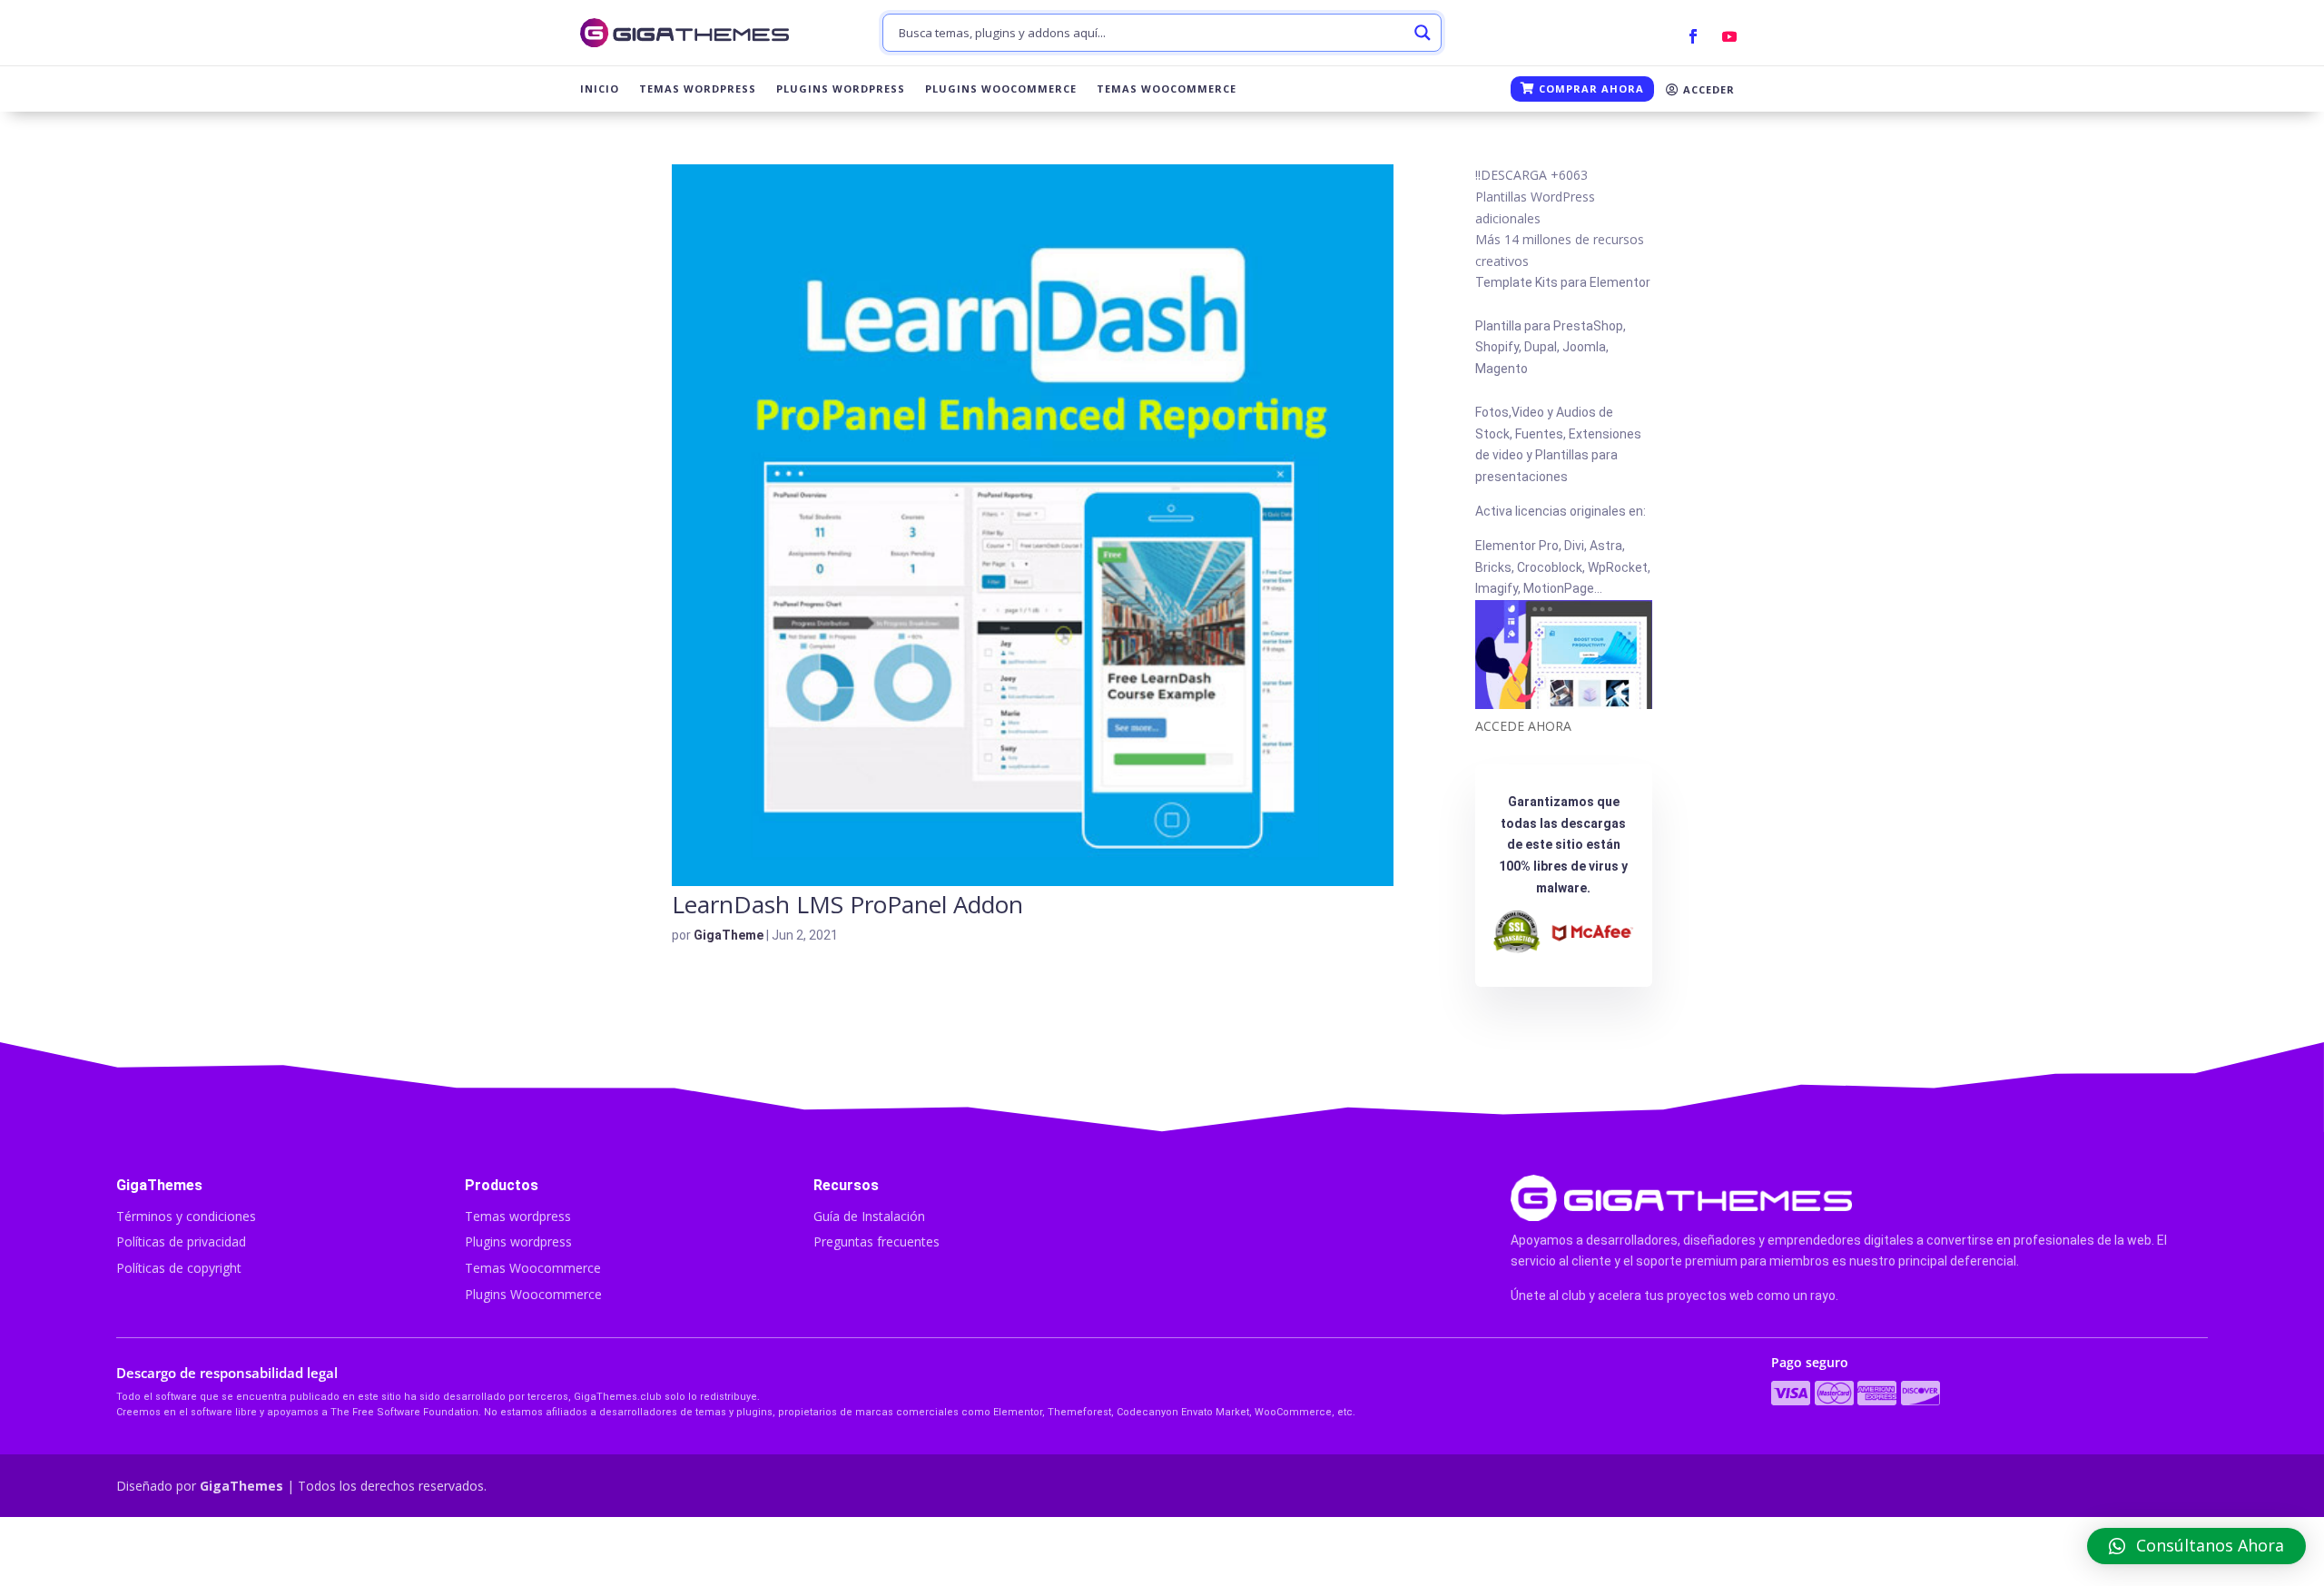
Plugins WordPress (841, 89)
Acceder (1707, 89)
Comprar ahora (1590, 89)
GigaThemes (241, 1486)
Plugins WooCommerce (1001, 89)
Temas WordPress (698, 89)
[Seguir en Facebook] (1693, 36)
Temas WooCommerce (1167, 89)
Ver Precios (1561, 1552)
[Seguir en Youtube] (1729, 36)
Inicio (600, 89)
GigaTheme (729, 935)
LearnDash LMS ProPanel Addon (847, 904)
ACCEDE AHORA (1523, 726)
